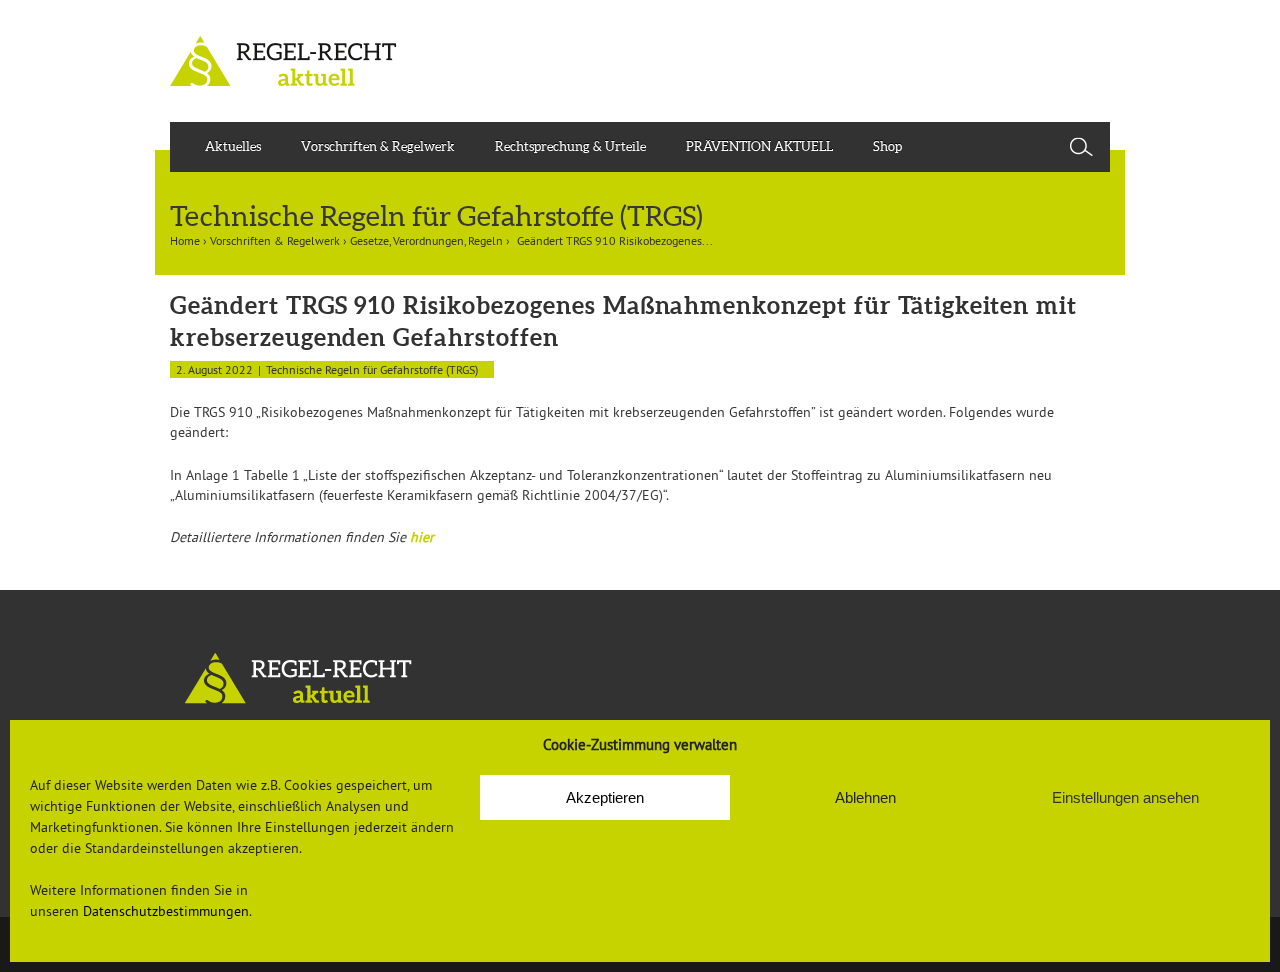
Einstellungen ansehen (1125, 797)
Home (185, 240)
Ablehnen (865, 797)
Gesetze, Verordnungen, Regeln (426, 240)
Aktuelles (233, 146)
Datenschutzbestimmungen (166, 911)
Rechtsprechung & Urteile (570, 146)
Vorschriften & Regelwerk (378, 146)
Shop (887, 146)
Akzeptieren (605, 797)
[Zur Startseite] (640, 678)
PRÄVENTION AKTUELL (759, 146)
